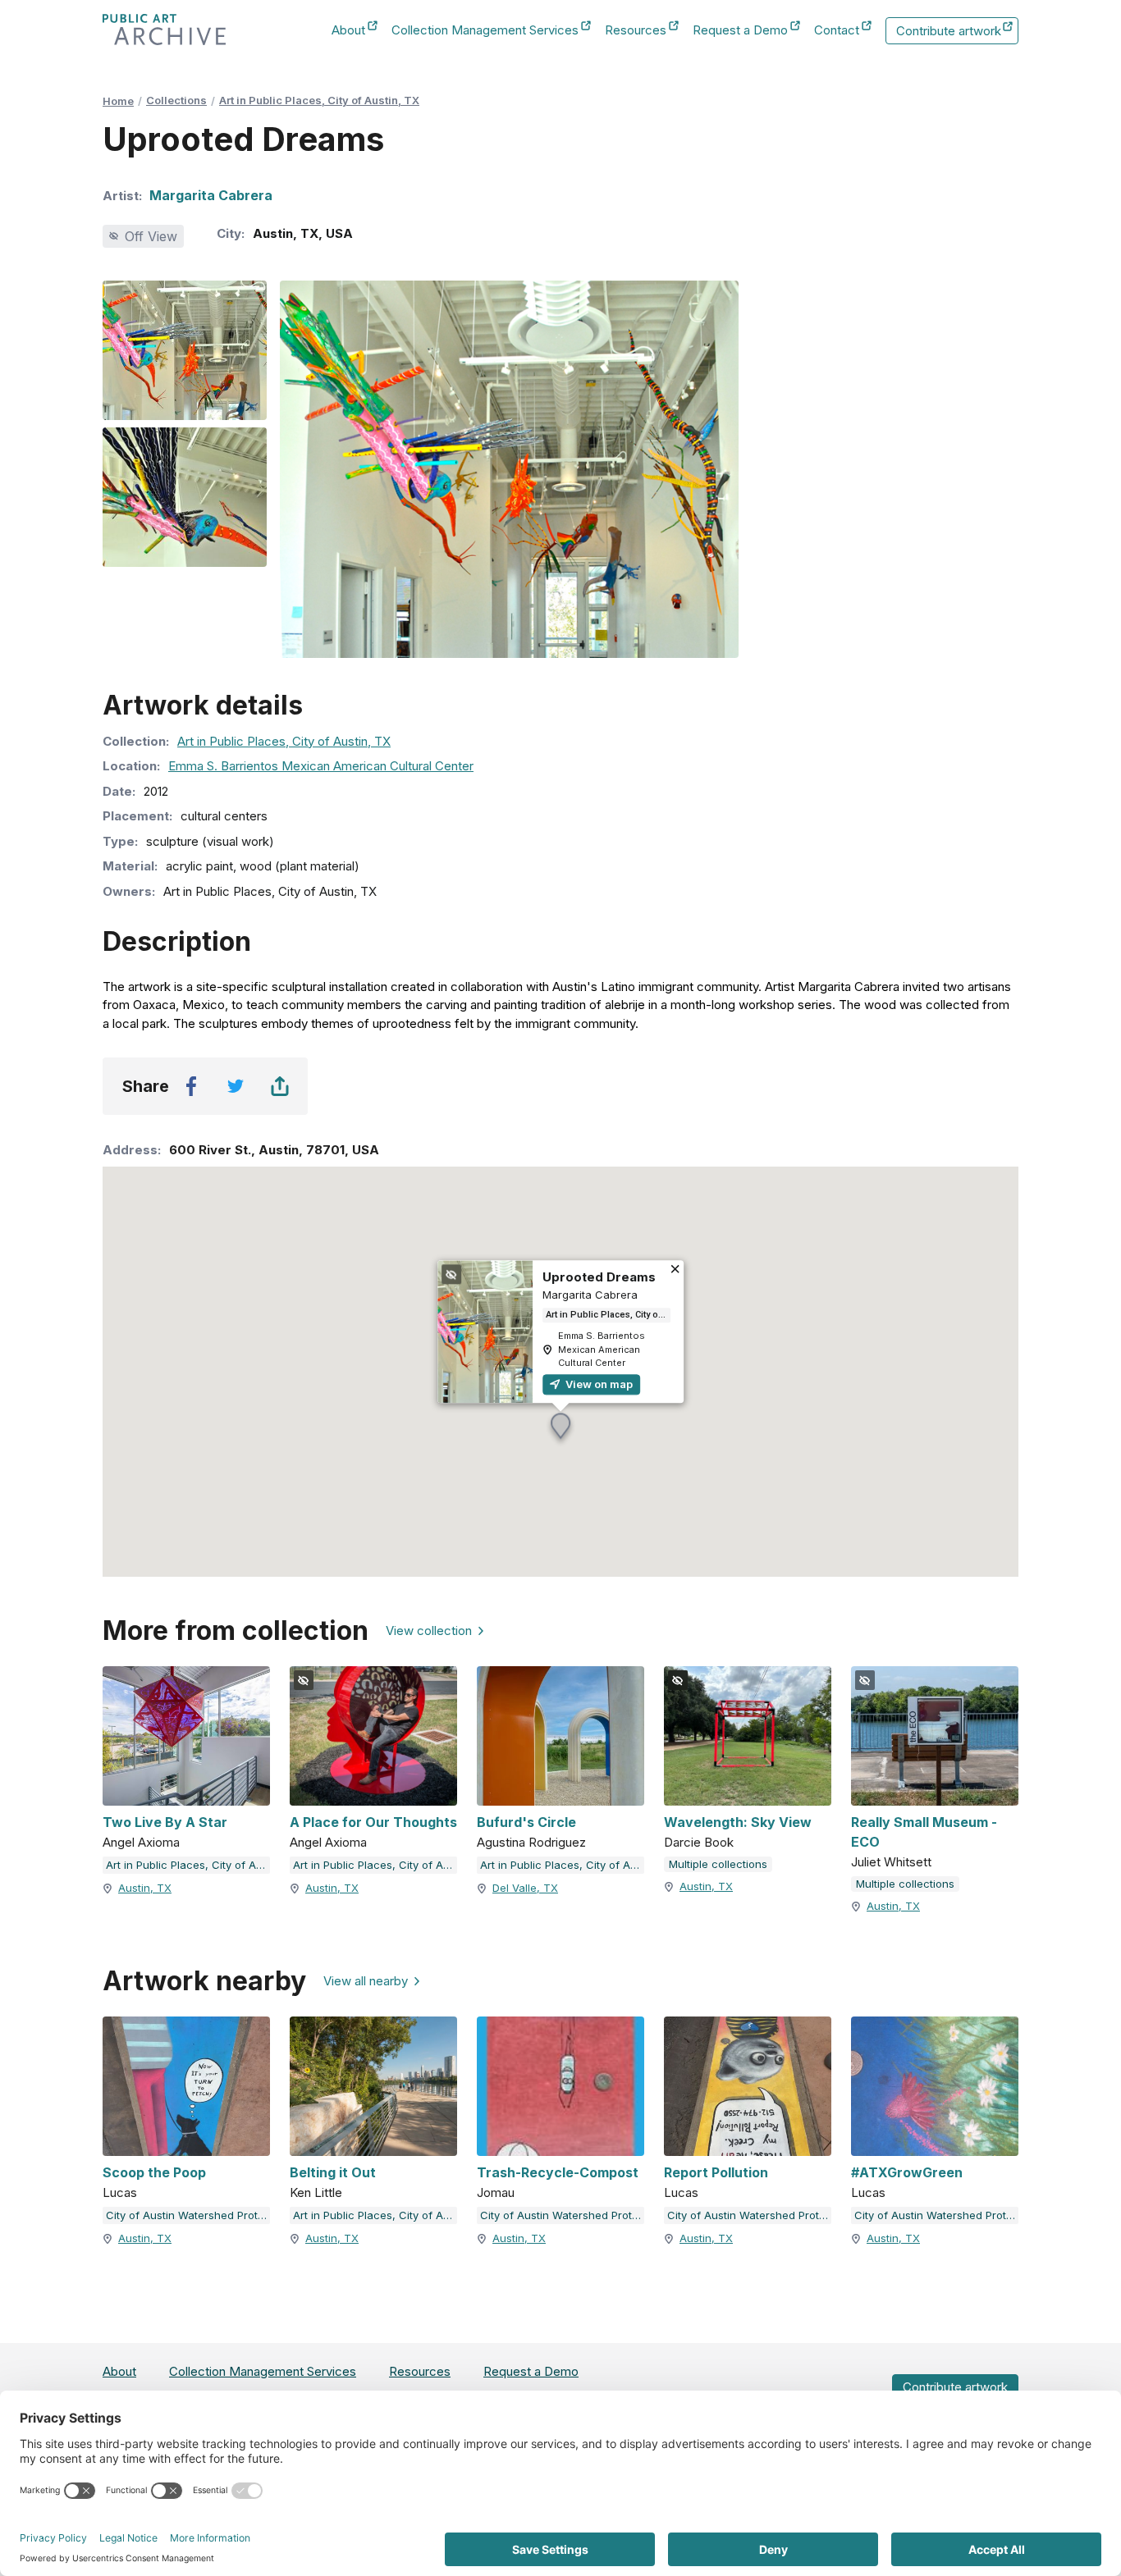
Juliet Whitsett (891, 1862)
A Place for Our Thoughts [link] (373, 1822)
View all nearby (366, 1981)
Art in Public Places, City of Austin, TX (319, 100)
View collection (429, 1631)
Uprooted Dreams (599, 1277)
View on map (598, 1384)
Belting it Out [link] (333, 2172)
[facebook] (191, 1086)
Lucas (120, 2192)
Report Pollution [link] (716, 2172)
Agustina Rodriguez (531, 1842)
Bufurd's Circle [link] (526, 1822)
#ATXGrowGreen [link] (907, 2172)
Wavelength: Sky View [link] (738, 1822)
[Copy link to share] (280, 1086)
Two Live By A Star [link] (165, 1822)
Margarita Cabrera (211, 195)
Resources (636, 31)
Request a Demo (740, 31)
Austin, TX (145, 1888)
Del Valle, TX (525, 1888)
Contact (837, 31)
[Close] (675, 1270)
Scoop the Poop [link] (154, 2172)
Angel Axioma (141, 1842)
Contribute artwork (949, 34)
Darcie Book (699, 1842)
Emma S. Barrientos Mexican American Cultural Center (321, 766)
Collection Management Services (485, 31)
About (348, 31)
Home (118, 101)
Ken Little (316, 2192)
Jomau (496, 2192)
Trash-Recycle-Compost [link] (558, 2172)
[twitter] (236, 1086)
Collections (176, 100)
